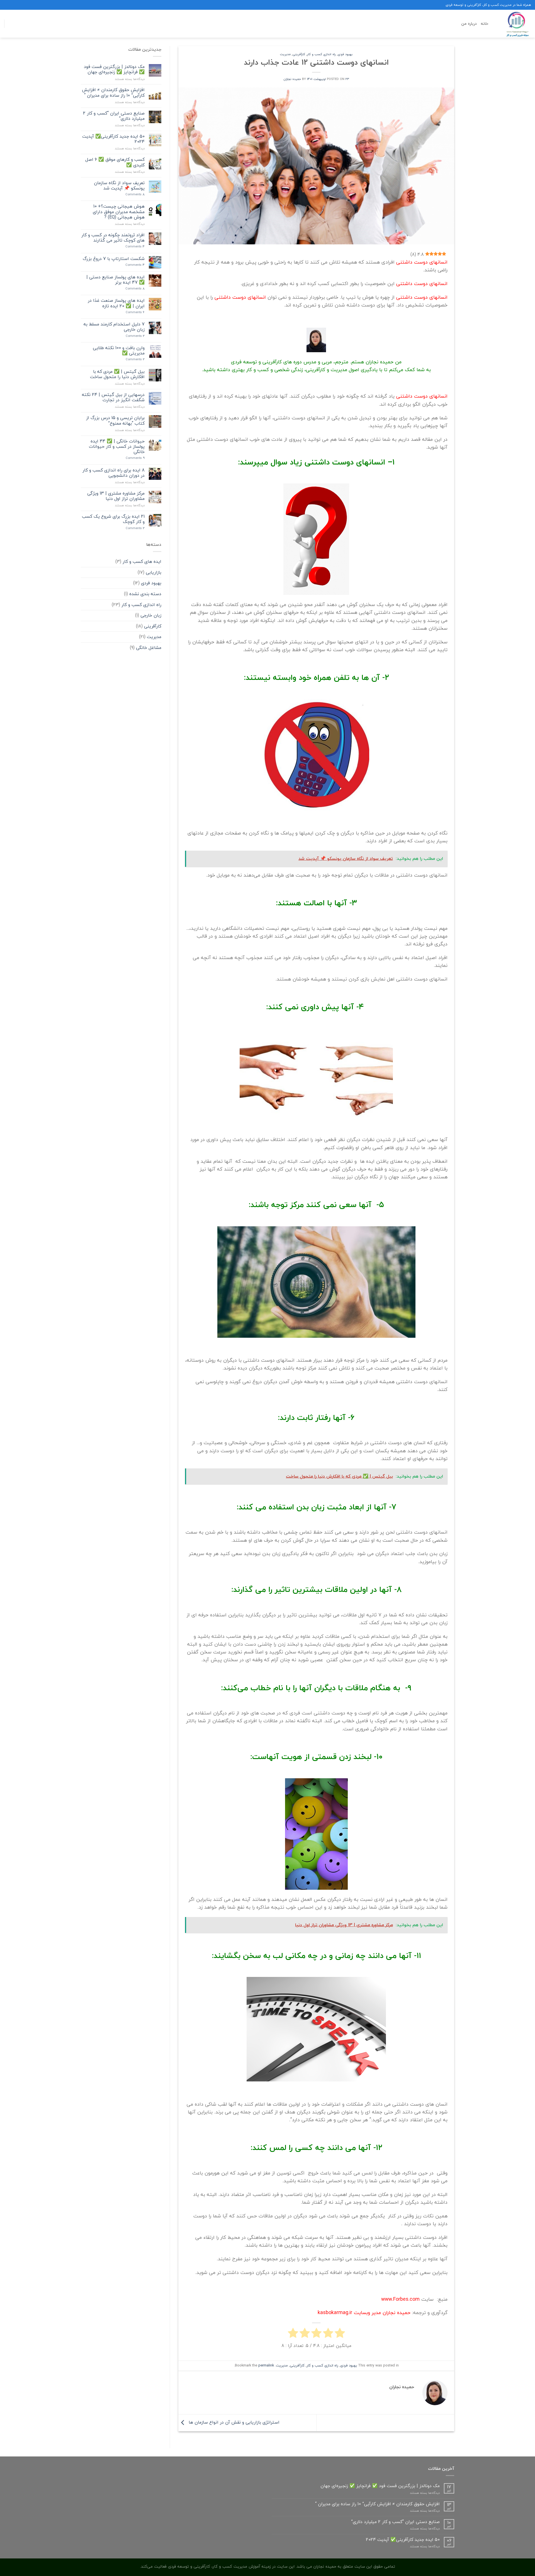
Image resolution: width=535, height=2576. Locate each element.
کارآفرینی (299, 54)
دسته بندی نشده (145, 594)
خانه (484, 24)
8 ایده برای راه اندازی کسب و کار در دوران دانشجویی (114, 473)
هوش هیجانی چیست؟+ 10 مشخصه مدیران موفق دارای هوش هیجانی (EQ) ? (119, 212)
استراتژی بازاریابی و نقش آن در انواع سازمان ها (233, 2422)
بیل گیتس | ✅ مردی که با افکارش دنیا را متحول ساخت (117, 374)
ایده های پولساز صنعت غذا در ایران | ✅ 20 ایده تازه (116, 303)
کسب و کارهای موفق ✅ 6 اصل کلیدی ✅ (115, 162)
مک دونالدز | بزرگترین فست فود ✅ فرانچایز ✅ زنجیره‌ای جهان (114, 69)
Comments (135, 194)
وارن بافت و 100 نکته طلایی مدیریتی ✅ (119, 351)
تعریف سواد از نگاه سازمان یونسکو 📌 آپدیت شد (119, 186)
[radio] (340, 2334)
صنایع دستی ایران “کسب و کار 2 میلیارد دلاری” (114, 116)
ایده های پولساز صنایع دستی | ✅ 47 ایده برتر (115, 280)
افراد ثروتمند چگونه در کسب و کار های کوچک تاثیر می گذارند (113, 238)
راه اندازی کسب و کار (321, 54)
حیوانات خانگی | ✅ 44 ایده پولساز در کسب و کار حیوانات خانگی (117, 447)
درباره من (469, 24)
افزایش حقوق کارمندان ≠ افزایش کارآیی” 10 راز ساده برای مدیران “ (113, 93)
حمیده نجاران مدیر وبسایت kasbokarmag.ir (364, 2313)
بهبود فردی (345, 54)
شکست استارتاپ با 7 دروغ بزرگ (114, 259)
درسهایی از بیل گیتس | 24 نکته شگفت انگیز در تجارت (113, 397)
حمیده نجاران (292, 79)
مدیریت (285, 54)
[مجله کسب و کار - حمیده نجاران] (514, 24)
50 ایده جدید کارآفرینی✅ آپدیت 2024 (113, 139)
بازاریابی (154, 572)
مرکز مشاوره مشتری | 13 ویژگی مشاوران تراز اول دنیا (116, 496)
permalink (266, 2365)
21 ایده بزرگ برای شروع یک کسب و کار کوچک (113, 519)
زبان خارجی (151, 615)
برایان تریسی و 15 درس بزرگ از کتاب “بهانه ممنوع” (115, 420)
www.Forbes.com (400, 2299)
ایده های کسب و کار (142, 561)
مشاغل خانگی (149, 648)
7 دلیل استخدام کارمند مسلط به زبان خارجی (114, 327)
